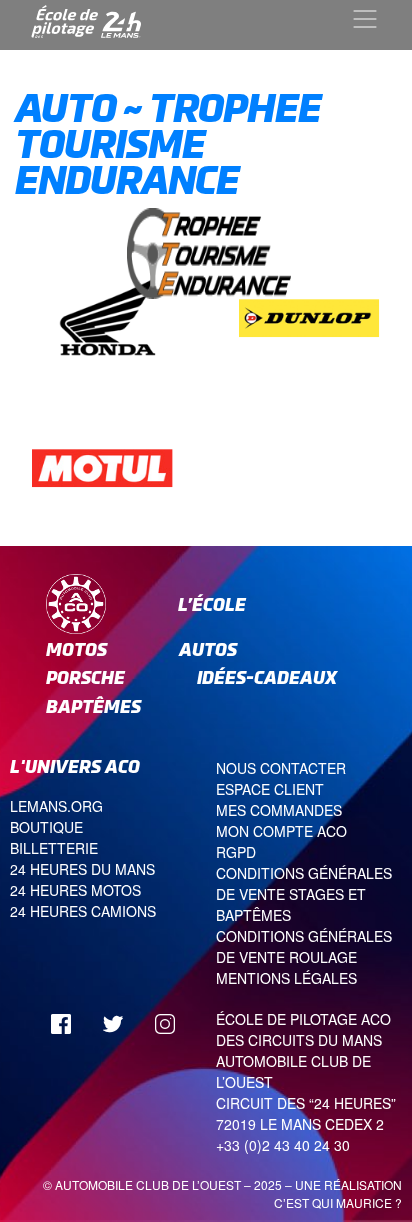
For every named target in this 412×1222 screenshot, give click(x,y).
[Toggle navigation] (365, 19)
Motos (76, 649)
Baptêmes (93, 706)
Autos (208, 649)
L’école (212, 604)
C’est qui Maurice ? (338, 1202)
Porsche (85, 677)
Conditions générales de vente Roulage (304, 946)
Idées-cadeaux (267, 677)
